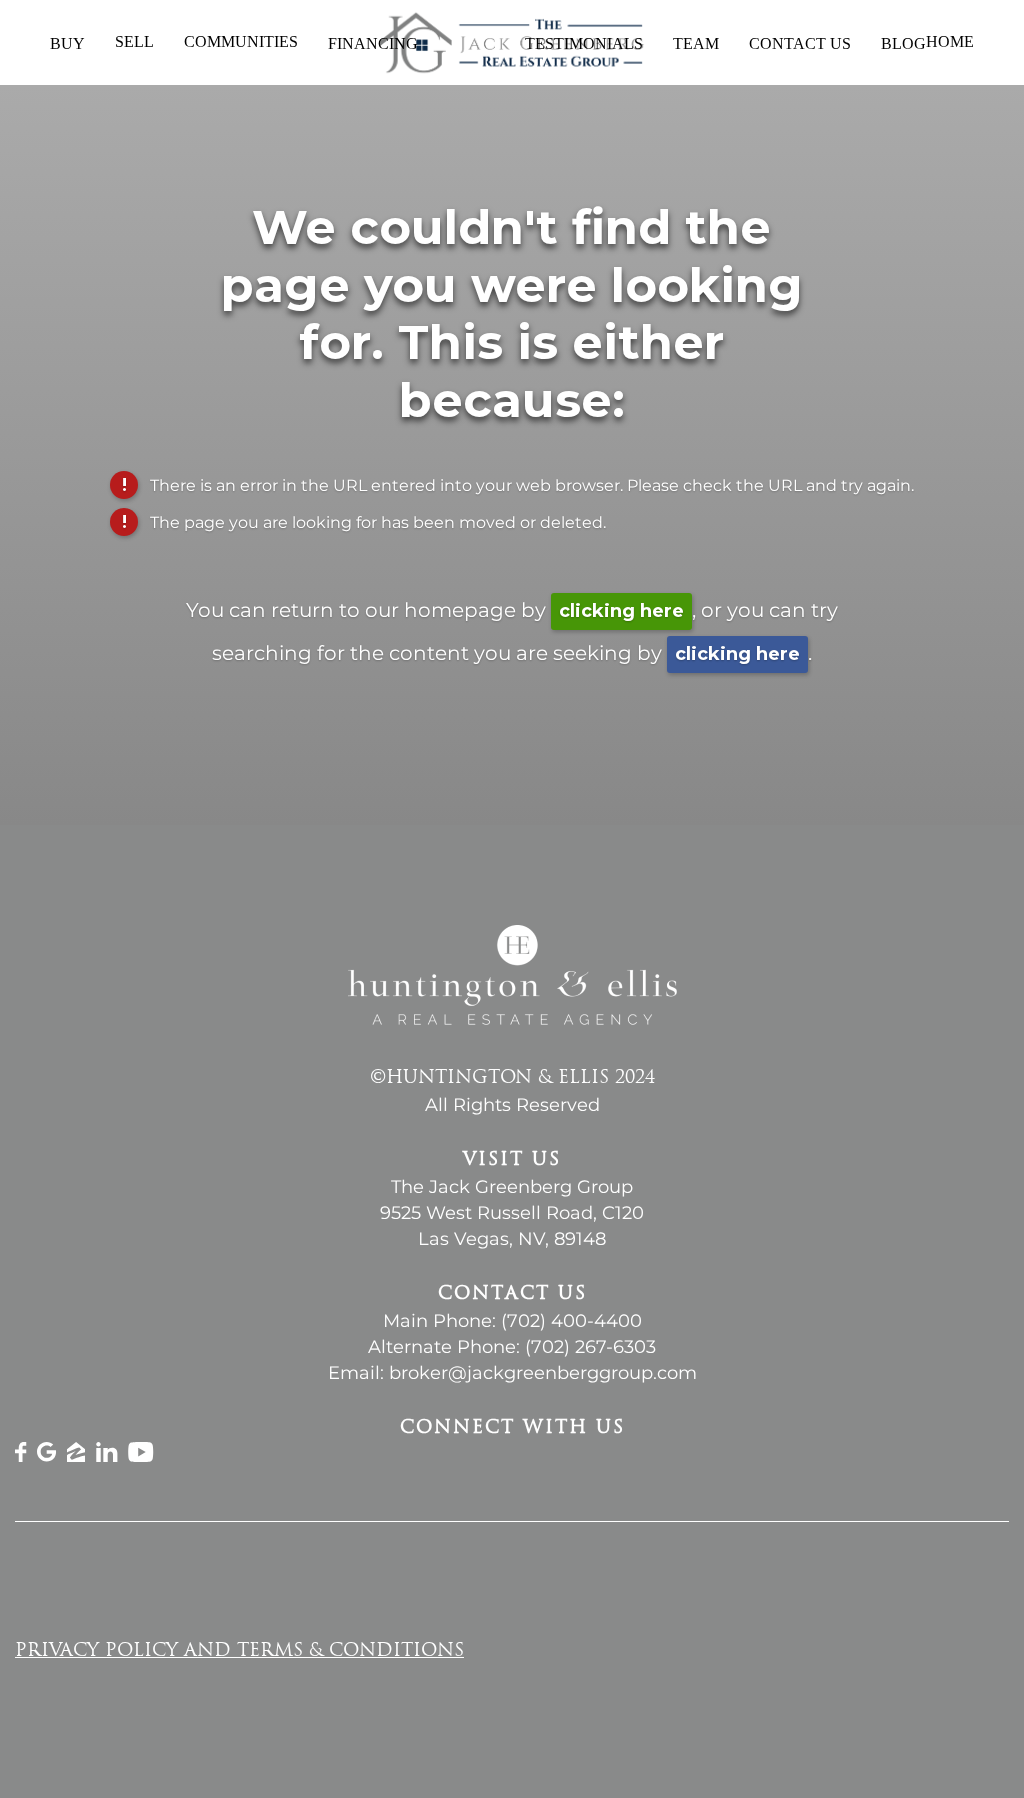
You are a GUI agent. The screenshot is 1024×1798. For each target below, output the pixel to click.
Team (696, 43)
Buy (67, 43)
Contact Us (800, 43)
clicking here (621, 611)
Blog (903, 43)
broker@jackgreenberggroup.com (543, 1373)
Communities (241, 41)
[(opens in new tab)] (21, 1456)
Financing (373, 43)
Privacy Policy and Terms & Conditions (239, 1652)
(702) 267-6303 (590, 1347)
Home (950, 42)
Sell (134, 41)
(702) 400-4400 (571, 1321)
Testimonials (584, 43)
